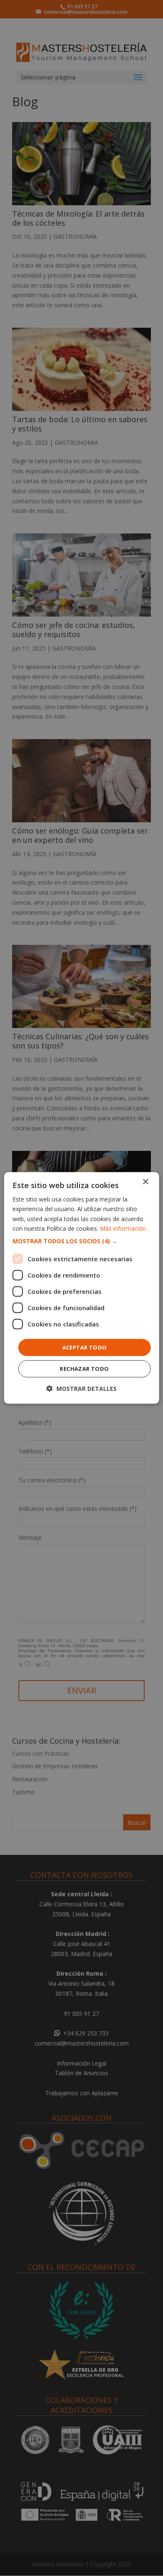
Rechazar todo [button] (84, 1369)
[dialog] (82, 1288)
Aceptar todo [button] (85, 1347)
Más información (123, 1228)
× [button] (145, 1182)
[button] (82, 1241)
